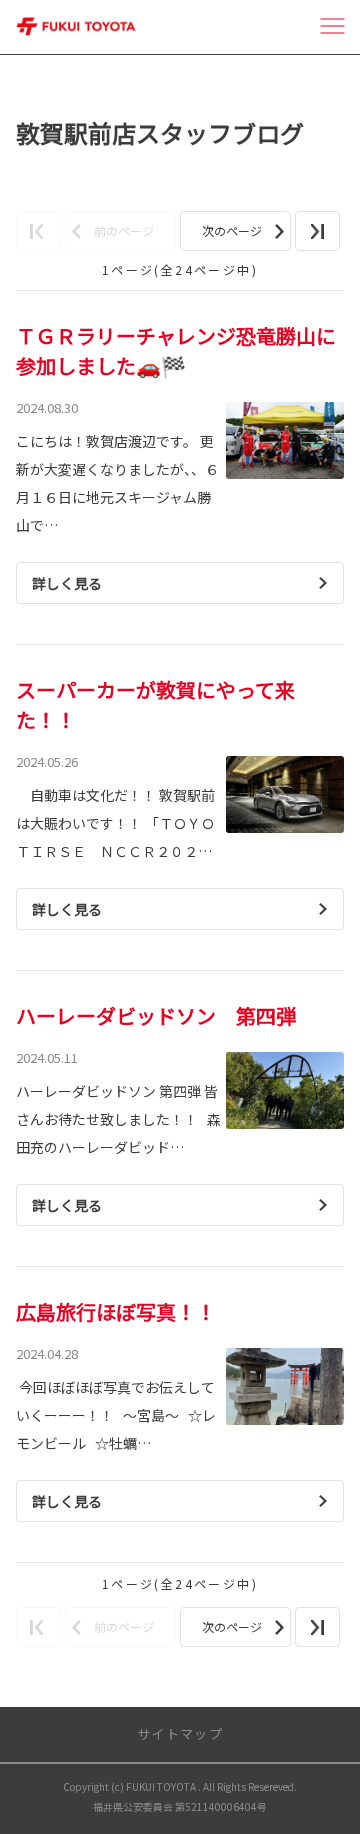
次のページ (232, 230)
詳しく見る (67, 583)
